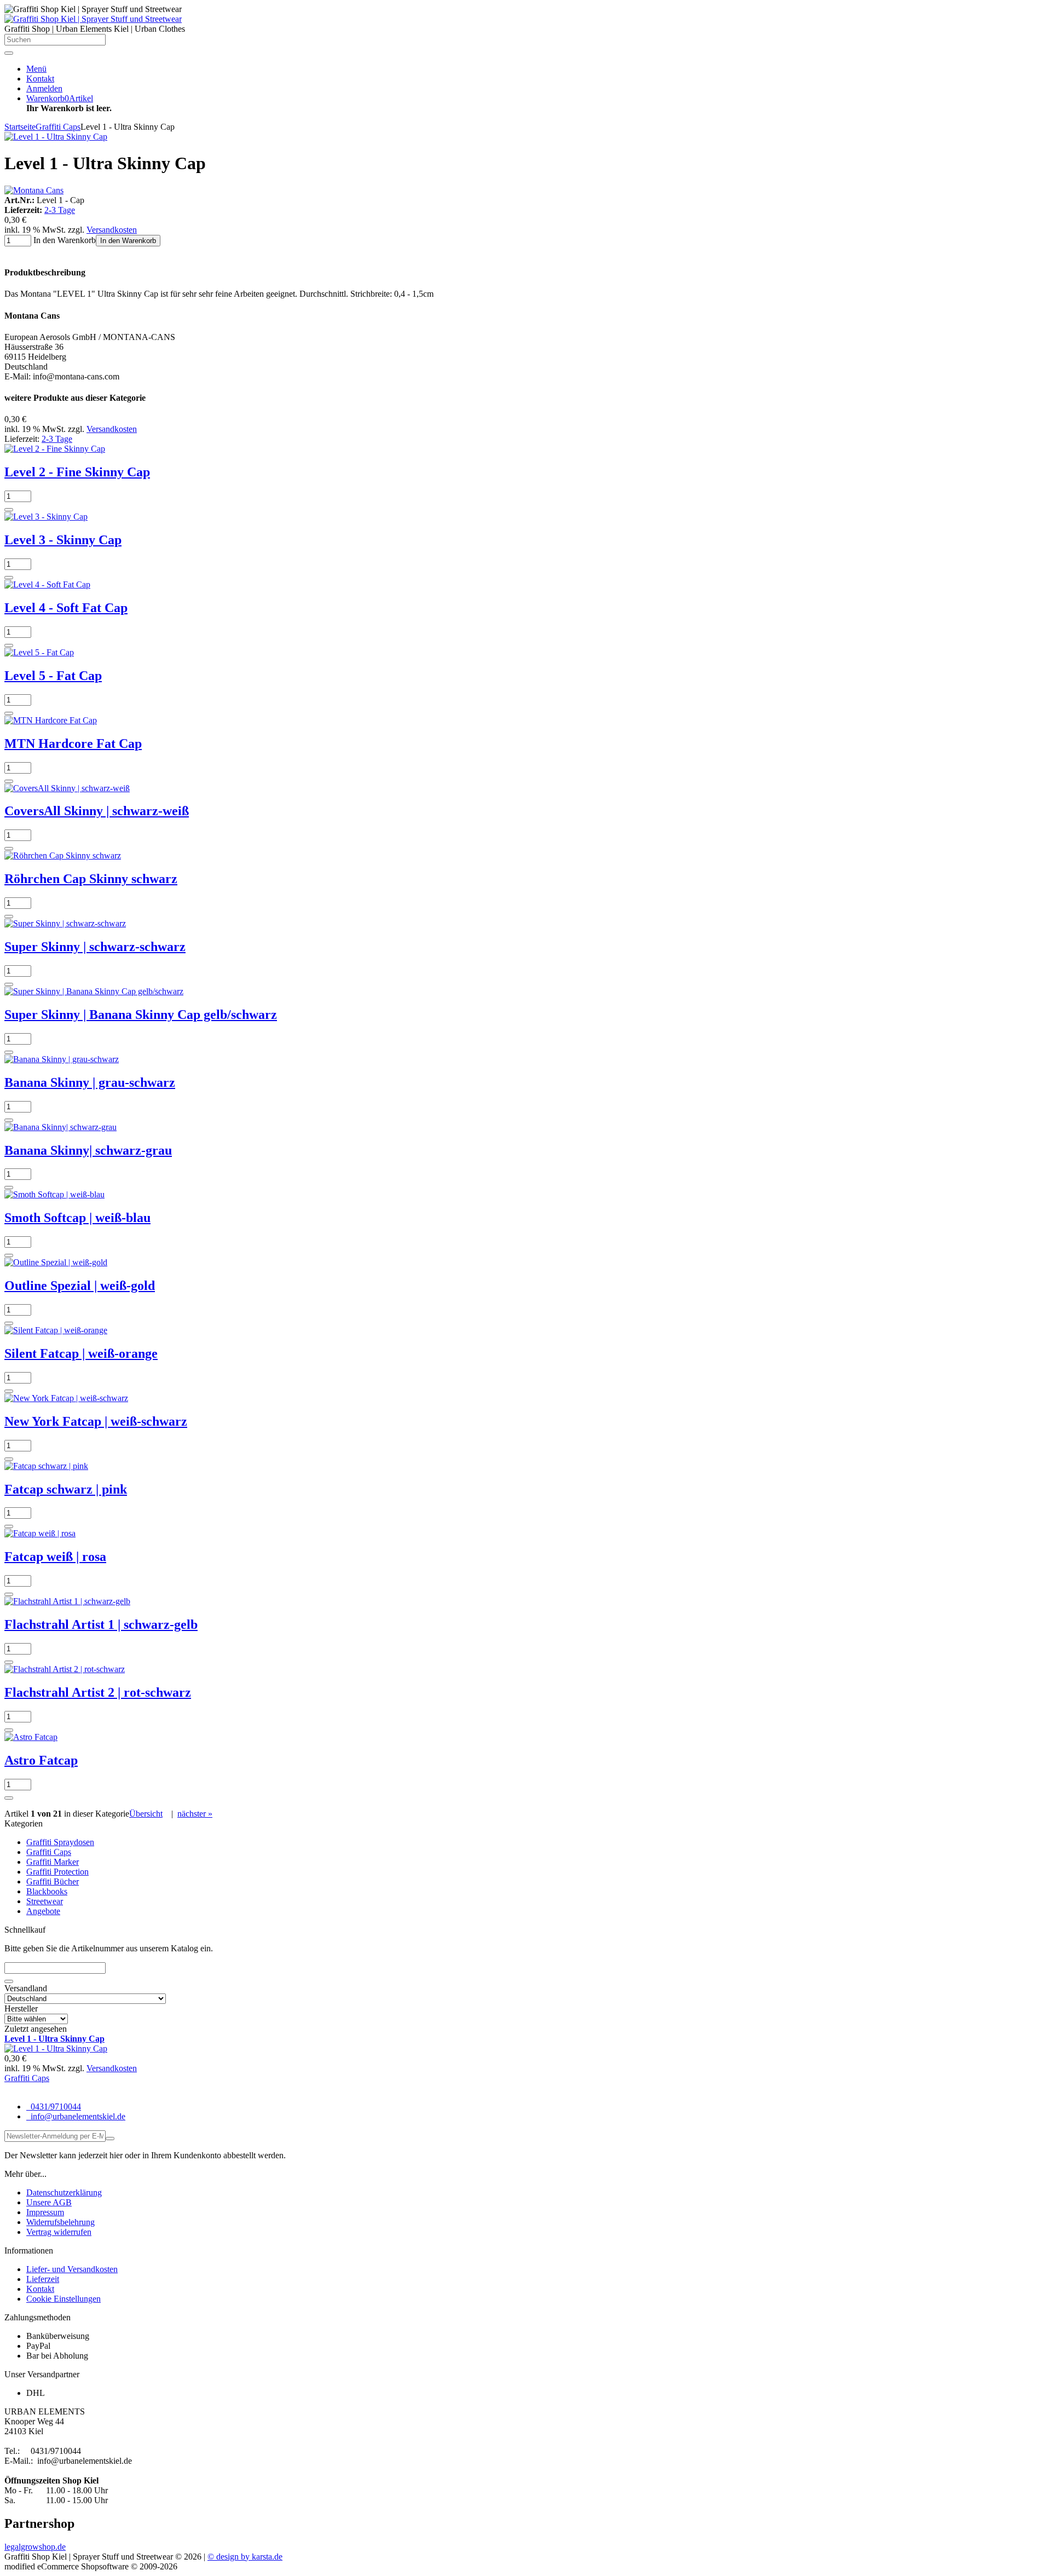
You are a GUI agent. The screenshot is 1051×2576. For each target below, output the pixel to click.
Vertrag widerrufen (59, 2232)
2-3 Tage (60, 210)
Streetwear (45, 1901)
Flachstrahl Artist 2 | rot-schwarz (98, 1692)
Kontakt (40, 2289)
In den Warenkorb (128, 241)
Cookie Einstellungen (63, 2299)
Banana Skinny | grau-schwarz (90, 1082)
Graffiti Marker (53, 1862)
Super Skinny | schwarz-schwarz (95, 947)
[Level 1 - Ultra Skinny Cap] (56, 137)
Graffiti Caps (49, 1852)
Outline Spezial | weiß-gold (80, 1286)
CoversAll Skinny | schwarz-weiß (97, 811)
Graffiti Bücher (53, 1881)
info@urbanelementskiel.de (77, 2116)
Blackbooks (47, 1891)
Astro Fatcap (41, 1760)
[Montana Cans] (34, 190)
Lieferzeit (43, 2279)
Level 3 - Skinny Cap (63, 540)
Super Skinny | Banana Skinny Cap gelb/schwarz (141, 1015)
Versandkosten (112, 230)
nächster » (195, 1814)
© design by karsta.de (245, 2557)
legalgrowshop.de (35, 2547)
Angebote (43, 1911)
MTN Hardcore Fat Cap (73, 744)
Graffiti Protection (57, 1872)
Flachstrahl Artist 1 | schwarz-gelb (101, 1624)
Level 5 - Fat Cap (53, 676)
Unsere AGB (49, 2202)
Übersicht (146, 1814)
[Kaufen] (9, 510)
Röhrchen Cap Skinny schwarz (91, 879)
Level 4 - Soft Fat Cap (66, 608)
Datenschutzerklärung (64, 2192)
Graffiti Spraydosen (60, 1842)
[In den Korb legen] (9, 1981)
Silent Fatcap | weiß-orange (81, 1353)
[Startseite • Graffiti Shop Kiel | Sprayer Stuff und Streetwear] (93, 19)
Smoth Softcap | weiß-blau (77, 1218)
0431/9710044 (55, 2107)
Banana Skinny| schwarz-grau (88, 1150)
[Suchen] (9, 53)
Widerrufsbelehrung (60, 2222)
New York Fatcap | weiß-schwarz (96, 1421)
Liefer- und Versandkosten (72, 2269)
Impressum (45, 2212)
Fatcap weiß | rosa (55, 1557)
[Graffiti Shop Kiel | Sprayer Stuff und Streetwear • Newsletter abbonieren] (110, 2139)
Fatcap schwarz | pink (66, 1489)
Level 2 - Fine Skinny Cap (77, 472)
